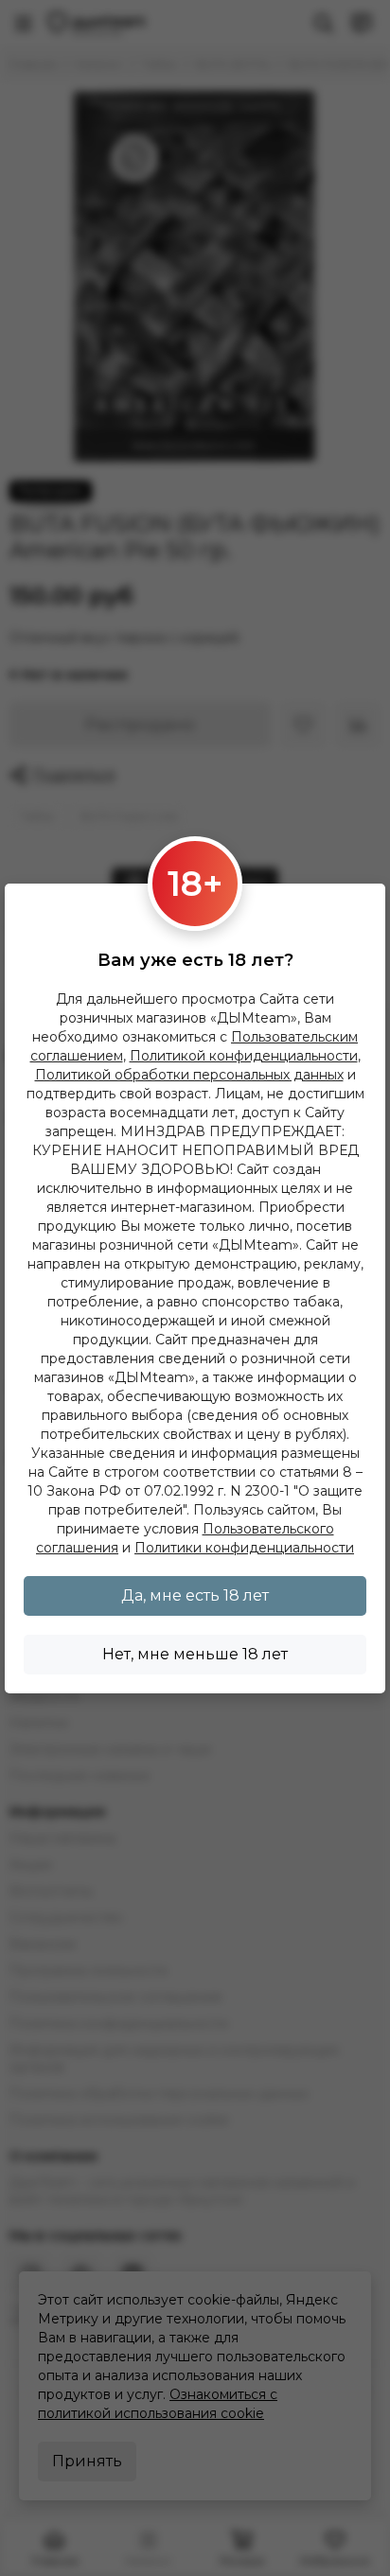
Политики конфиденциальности (244, 1548)
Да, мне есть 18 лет (195, 1595)
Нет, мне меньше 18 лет (195, 1654)
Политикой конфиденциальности (244, 1056)
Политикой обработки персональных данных (189, 1075)
